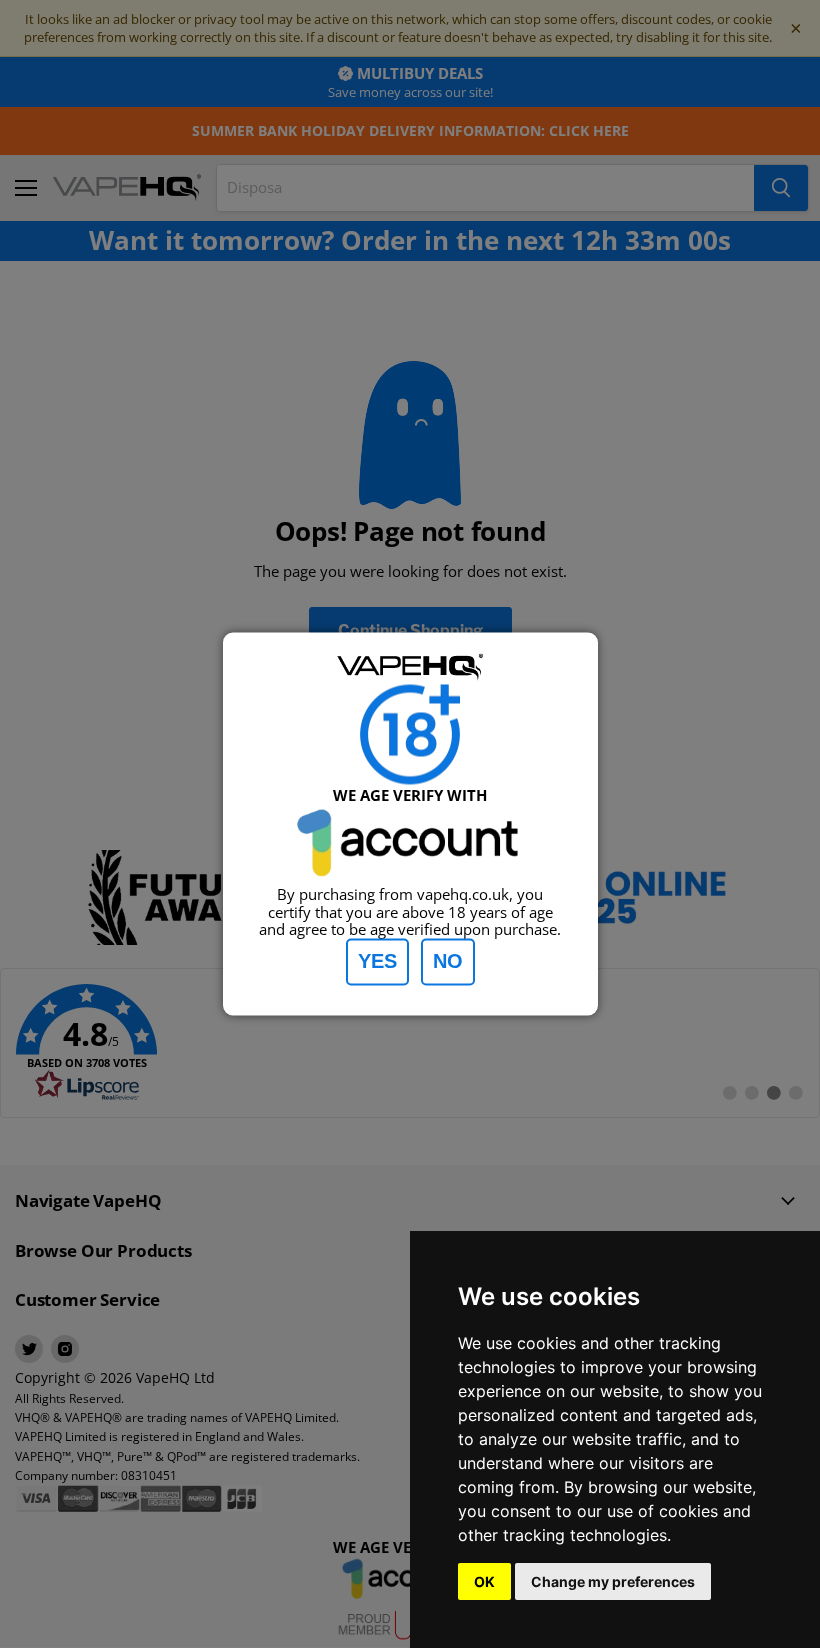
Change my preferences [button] (613, 1581)
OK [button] (484, 1581)
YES (377, 962)
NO (448, 962)
